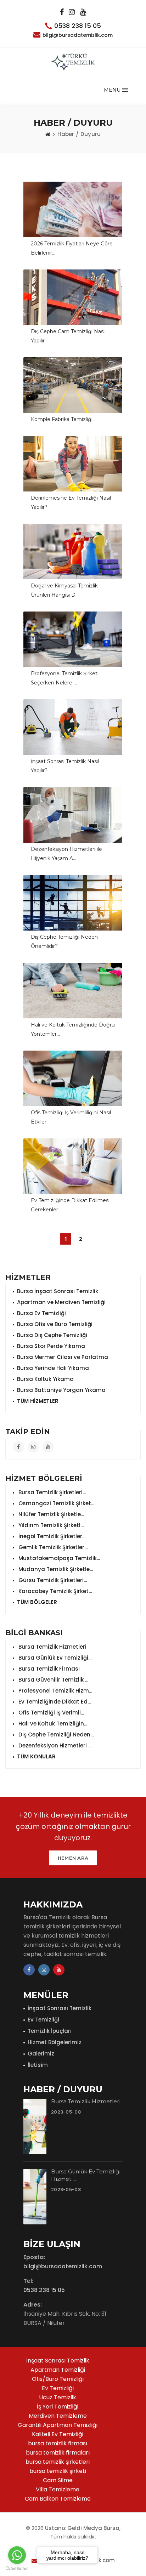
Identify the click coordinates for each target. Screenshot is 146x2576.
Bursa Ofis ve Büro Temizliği (55, 1324)
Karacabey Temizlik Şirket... (54, 1591)
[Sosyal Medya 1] (62, 12)
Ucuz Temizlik (58, 2397)
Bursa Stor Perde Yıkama (51, 1346)
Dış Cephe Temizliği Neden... (55, 1735)
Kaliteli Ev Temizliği (58, 2434)
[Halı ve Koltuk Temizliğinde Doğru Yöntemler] (73, 991)
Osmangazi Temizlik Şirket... (56, 1503)
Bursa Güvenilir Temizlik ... (53, 1680)
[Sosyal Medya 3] (83, 12)
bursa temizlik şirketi (58, 2471)
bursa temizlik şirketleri (58, 2462)
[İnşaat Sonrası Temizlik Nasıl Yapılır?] (73, 727)
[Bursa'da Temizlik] (73, 62)
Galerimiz (41, 2054)
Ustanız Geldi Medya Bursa (82, 2528)
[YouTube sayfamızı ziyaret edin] (48, 1447)
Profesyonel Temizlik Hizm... (55, 1691)
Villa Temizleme (58, 2489)
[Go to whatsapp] (17, 2555)
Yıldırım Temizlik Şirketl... (50, 1525)
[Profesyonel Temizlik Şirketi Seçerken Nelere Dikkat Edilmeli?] (73, 639)
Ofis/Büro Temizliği (58, 2379)
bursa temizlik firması (58, 2443)
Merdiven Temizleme (58, 2416)
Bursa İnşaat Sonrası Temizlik (58, 1291)
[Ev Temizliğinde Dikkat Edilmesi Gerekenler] (73, 1166)
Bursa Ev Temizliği (41, 1313)
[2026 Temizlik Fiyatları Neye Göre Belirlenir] (73, 209)
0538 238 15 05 (78, 26)
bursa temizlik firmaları (58, 2453)
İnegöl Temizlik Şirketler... (51, 1536)
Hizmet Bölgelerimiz (55, 2042)
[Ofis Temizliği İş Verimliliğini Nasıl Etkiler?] (73, 1078)
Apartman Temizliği (58, 2370)
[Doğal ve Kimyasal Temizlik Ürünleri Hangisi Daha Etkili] (73, 551)
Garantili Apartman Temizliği (58, 2425)
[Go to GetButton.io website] (17, 2569)
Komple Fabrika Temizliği (62, 419)
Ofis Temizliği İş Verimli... (50, 1713)
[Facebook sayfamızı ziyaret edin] (18, 1447)
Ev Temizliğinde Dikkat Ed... (54, 1702)
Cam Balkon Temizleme (58, 2499)
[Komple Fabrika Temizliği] (73, 385)
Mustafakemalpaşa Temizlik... (58, 1558)
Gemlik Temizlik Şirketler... (52, 1547)
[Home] (48, 134)
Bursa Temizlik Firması (48, 1669)
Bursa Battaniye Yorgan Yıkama (61, 1390)
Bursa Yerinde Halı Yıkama (53, 1368)
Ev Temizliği (43, 2020)
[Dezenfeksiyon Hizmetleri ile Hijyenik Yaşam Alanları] (73, 815)
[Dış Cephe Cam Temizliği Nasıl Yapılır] (73, 297)
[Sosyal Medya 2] (72, 12)
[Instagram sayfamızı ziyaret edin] (33, 1447)
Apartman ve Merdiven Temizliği (61, 1302)
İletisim (38, 2065)
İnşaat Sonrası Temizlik (60, 2008)
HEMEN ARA (73, 1858)
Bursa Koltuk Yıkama (45, 1379)
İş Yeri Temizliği (58, 2407)
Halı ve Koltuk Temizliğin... (52, 1724)
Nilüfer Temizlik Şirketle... (50, 1514)
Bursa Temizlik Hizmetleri (52, 1647)
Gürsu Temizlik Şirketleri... (52, 1580)
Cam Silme (58, 2480)
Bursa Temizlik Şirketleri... (51, 1492)
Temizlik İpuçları (50, 2031)
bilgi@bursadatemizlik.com (78, 35)
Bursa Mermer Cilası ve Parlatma (63, 1357)
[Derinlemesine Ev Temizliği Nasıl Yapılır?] (73, 464)
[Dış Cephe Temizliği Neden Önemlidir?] (73, 903)
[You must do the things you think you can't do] (35, 2126)
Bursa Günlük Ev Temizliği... (54, 1658)
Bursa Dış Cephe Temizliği (52, 1335)
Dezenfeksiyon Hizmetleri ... (54, 1745)
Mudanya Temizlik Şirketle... (55, 1569)
